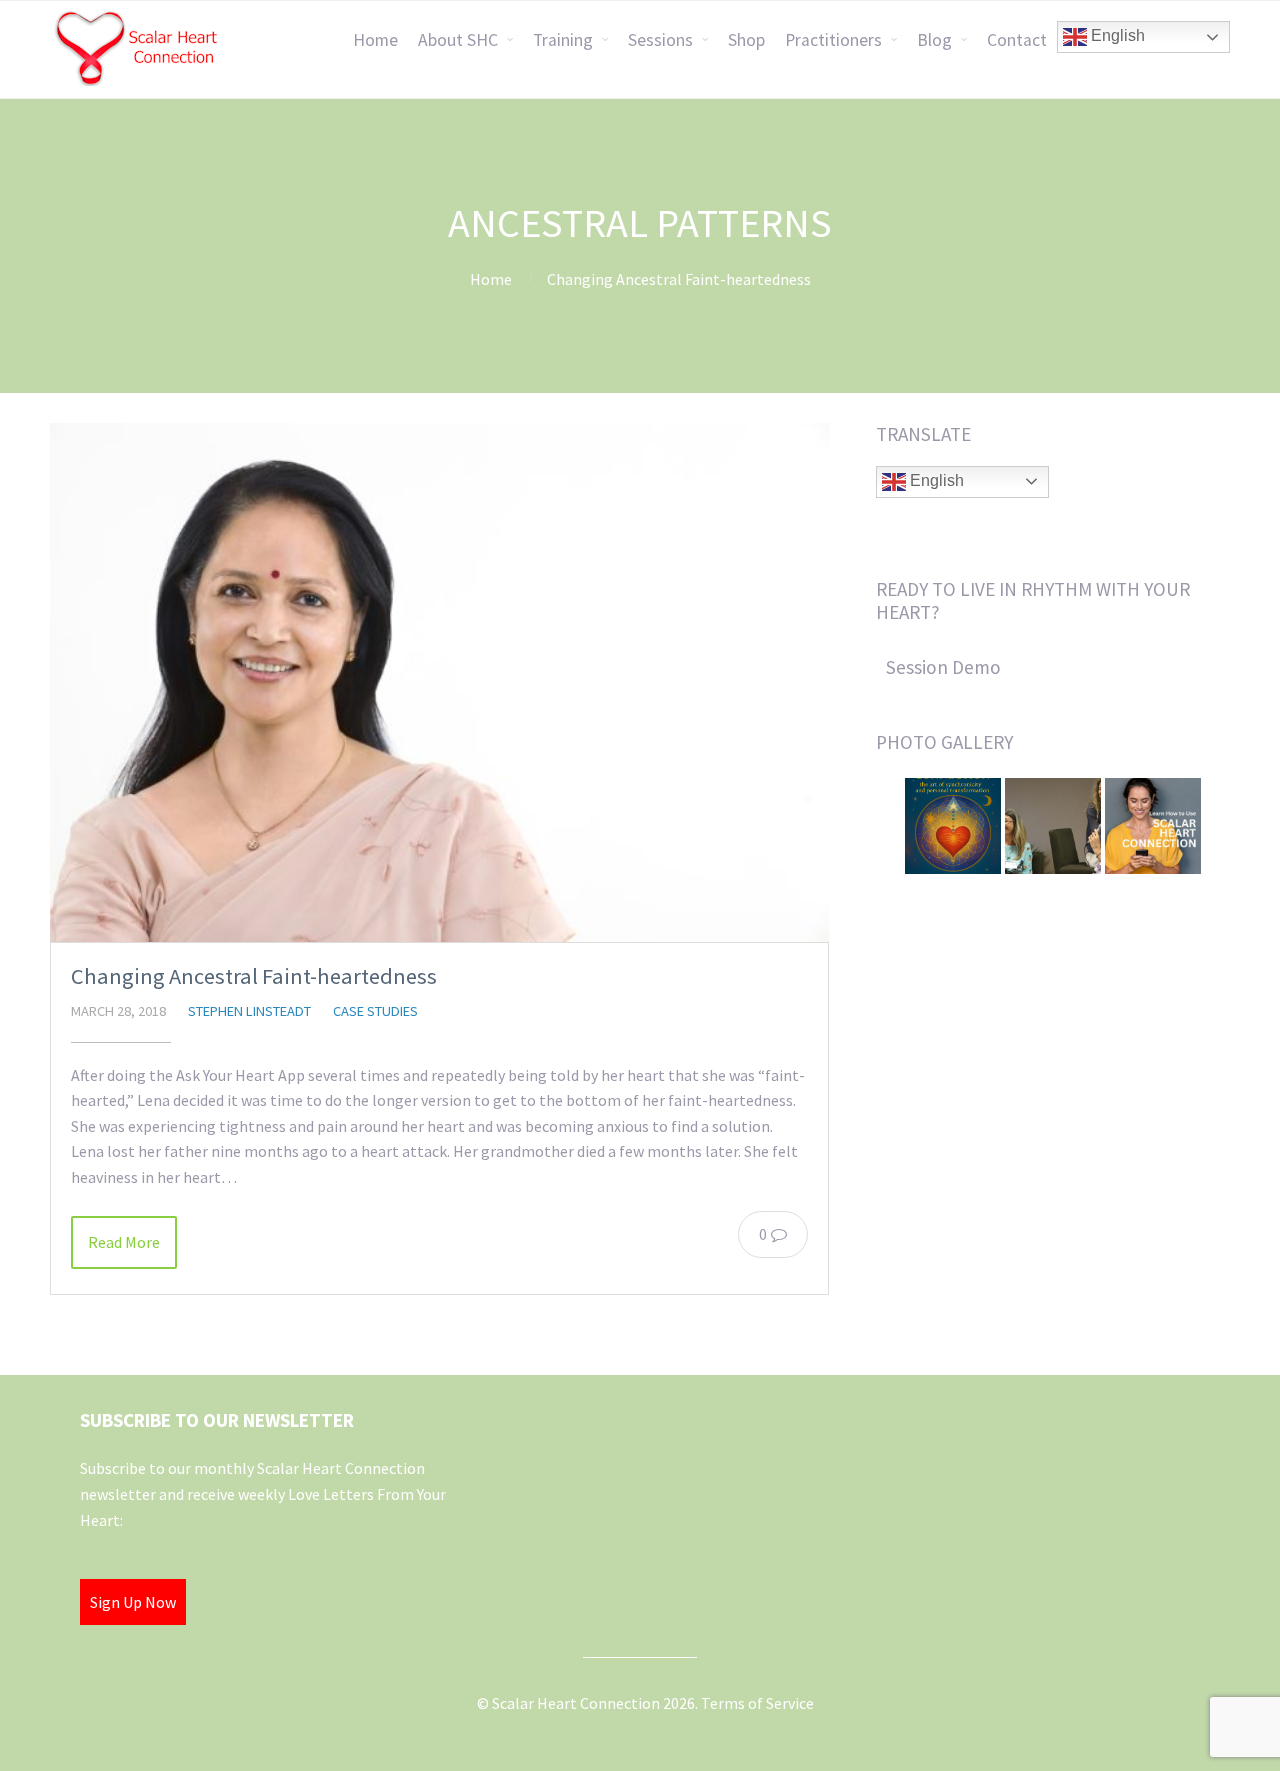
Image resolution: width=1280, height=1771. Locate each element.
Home (375, 40)
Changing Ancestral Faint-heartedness (254, 976)
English (1116, 35)
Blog (934, 40)
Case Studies (375, 1011)
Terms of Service (757, 1703)
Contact (1017, 40)
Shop (746, 40)
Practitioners (833, 40)
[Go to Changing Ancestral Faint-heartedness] (439, 682)
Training (563, 40)
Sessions (660, 40)
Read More (124, 1242)
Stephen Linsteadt (249, 1011)
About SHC (458, 40)
